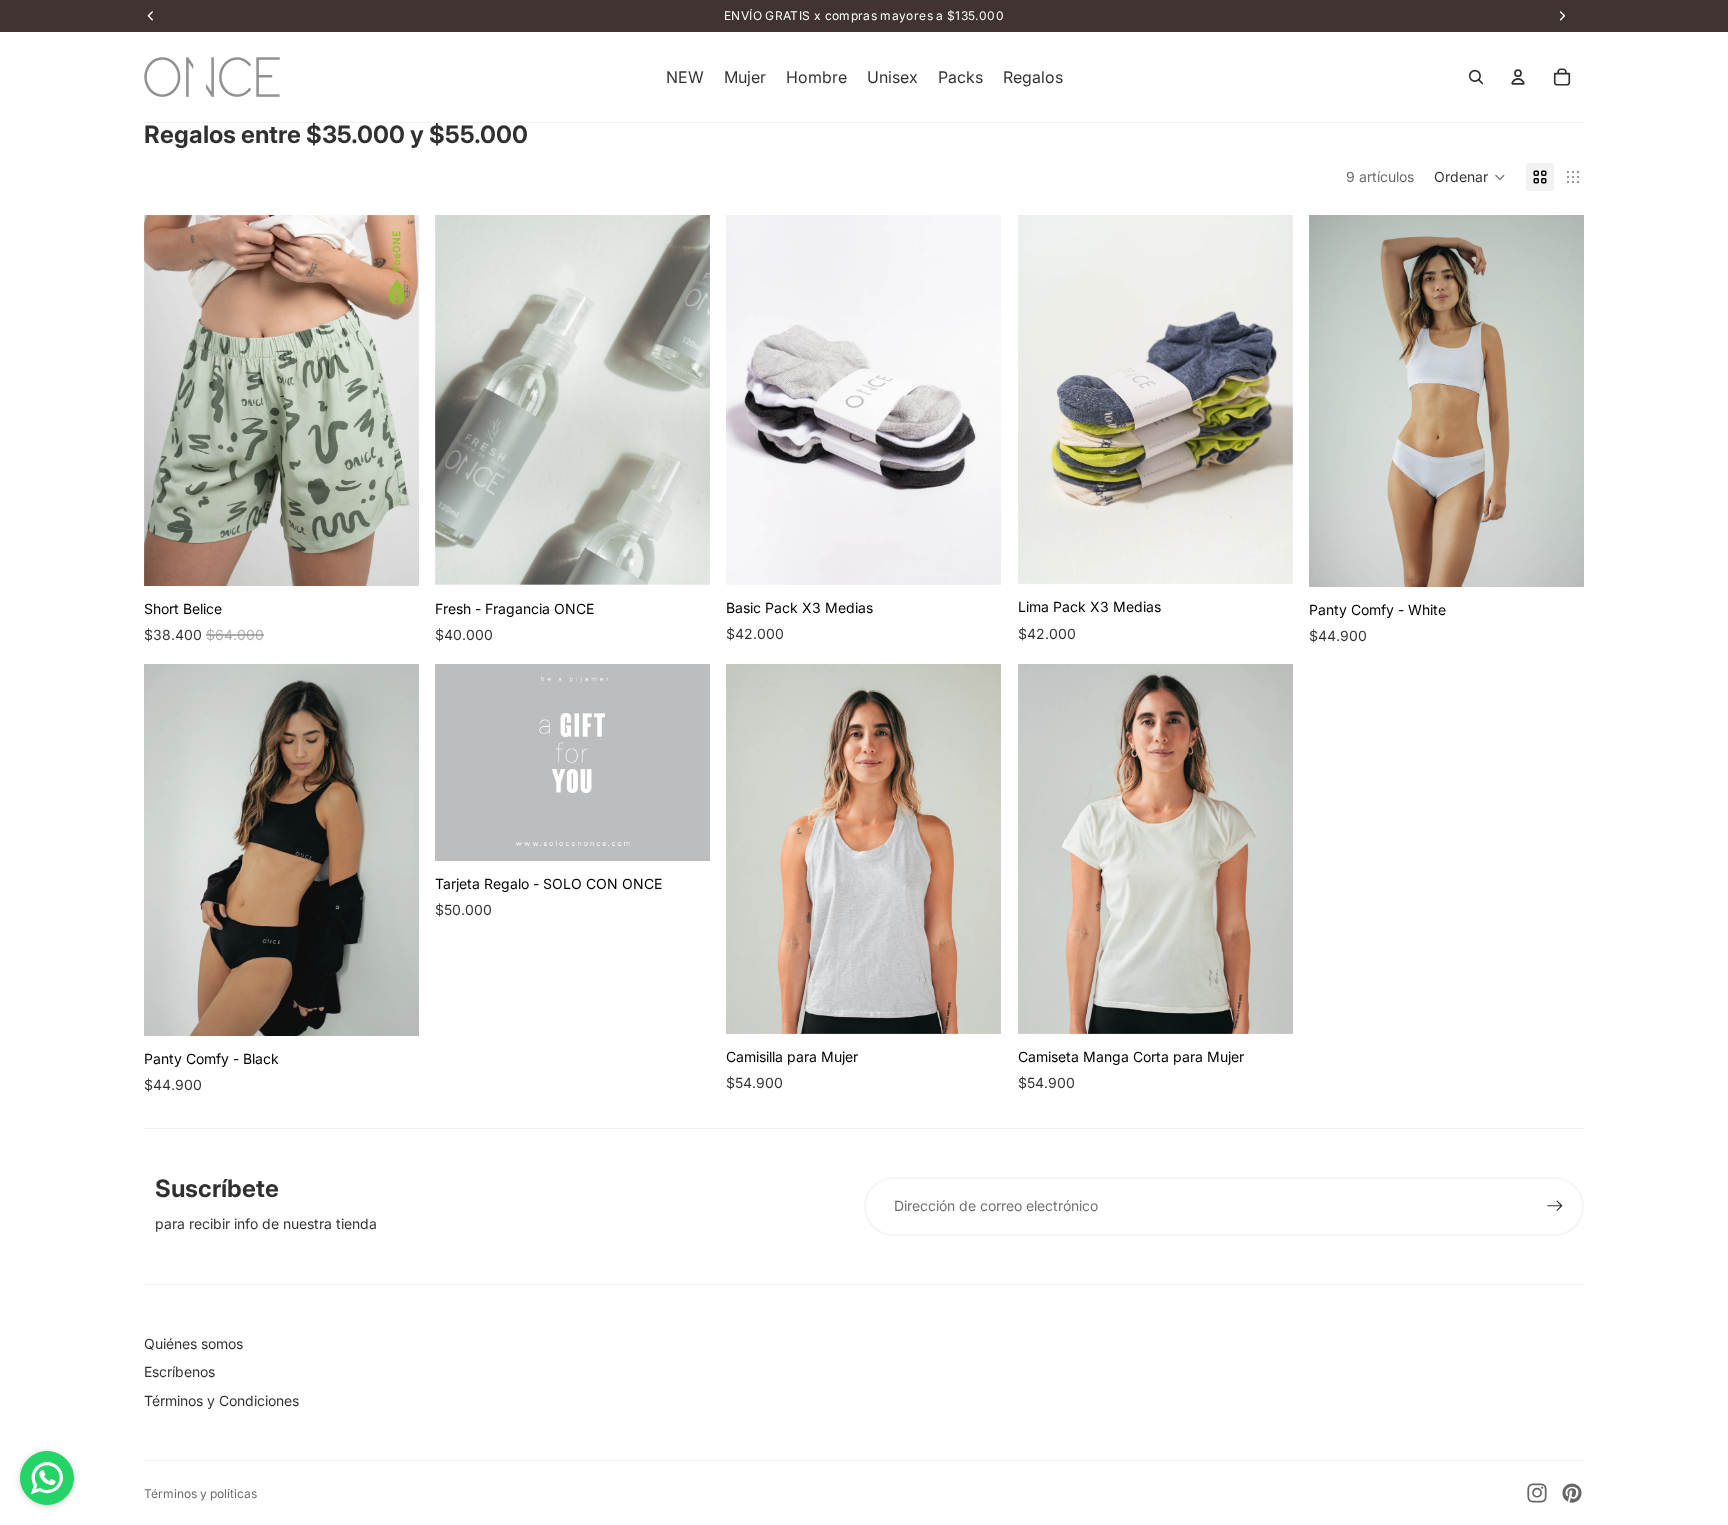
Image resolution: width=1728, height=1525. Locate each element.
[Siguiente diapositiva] (389, 400)
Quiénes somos (193, 1343)
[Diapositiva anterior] (174, 400)
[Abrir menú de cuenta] (1518, 77)
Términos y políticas (200, 1493)
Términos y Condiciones (221, 1400)
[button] (1470, 177)
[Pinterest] (1572, 1493)
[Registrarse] (1555, 1206)
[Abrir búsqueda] (1476, 77)
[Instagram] (1537, 1493)
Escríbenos (179, 1371)
